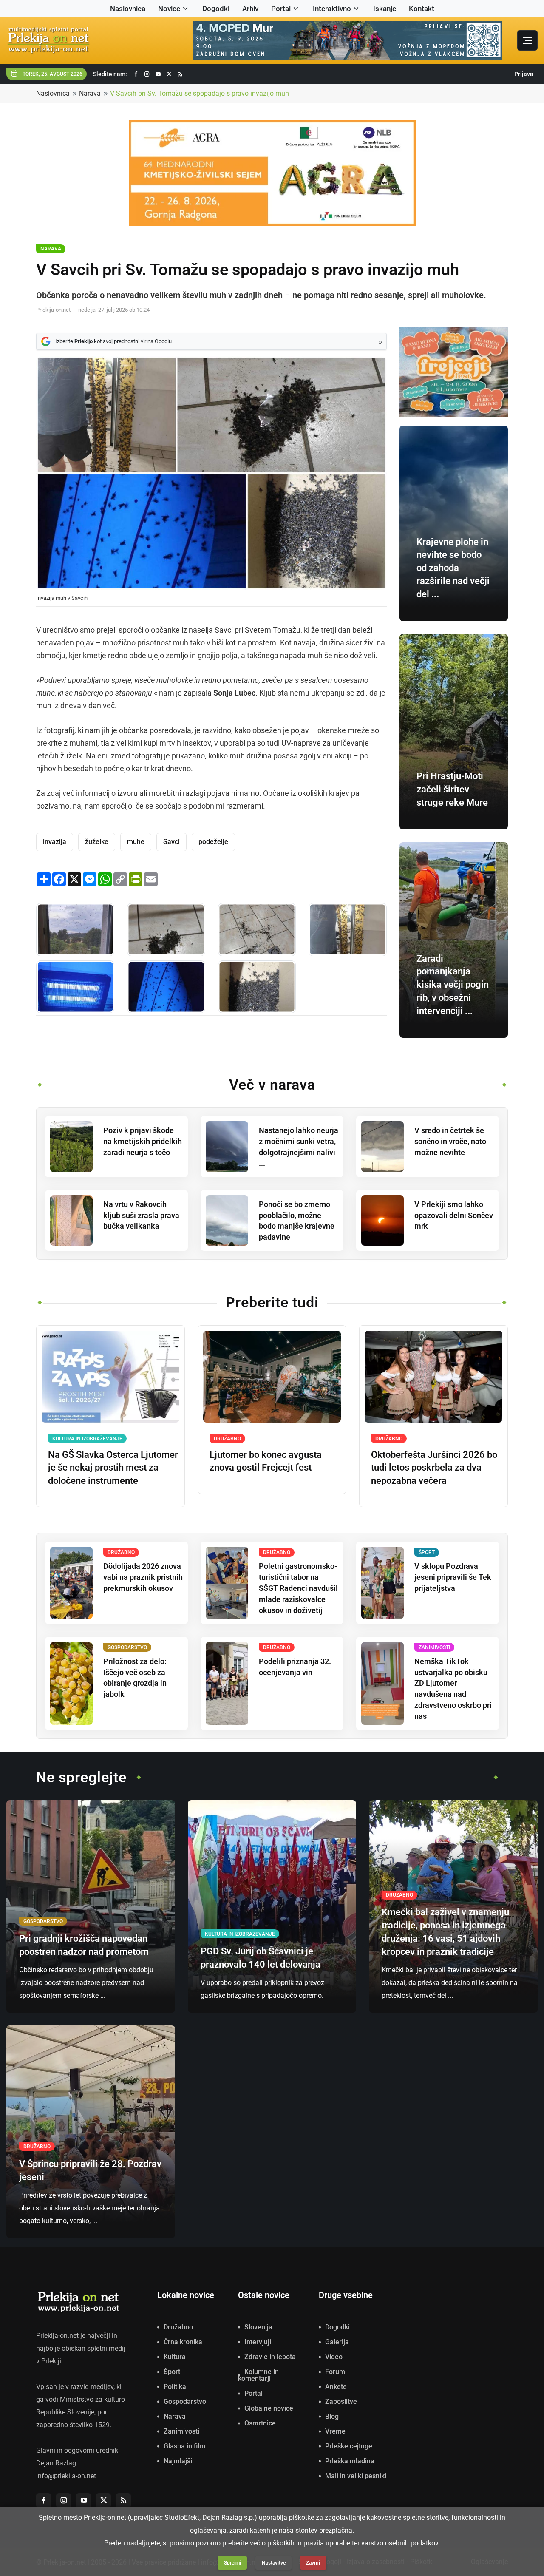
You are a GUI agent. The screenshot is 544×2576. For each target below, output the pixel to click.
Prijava (524, 74)
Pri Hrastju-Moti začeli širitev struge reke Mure (452, 789)
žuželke (97, 842)
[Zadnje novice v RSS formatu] (180, 74)
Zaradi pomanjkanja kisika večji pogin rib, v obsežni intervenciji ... (453, 985)
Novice (169, 9)
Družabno (178, 2327)
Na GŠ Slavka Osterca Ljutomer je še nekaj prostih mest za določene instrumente (113, 1468)
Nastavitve (274, 2563)
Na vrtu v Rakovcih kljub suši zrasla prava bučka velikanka (141, 1215)
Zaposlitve (341, 2401)
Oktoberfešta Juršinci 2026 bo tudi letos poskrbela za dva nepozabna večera (434, 1468)
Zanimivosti (181, 2431)
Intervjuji (258, 2342)
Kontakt (422, 9)
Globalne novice (269, 2408)
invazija (55, 842)
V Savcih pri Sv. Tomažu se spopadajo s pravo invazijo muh (200, 93)
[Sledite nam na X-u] (169, 74)
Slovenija (258, 2327)
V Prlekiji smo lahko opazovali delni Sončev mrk (454, 1215)
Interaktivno (332, 9)
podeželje (213, 842)
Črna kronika (183, 2342)
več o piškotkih (272, 2543)
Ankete (336, 2387)
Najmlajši (178, 2461)
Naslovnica (128, 9)
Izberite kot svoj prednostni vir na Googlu (113, 341)
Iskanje (385, 9)
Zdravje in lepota (270, 2357)
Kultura (175, 2357)
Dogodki (216, 9)
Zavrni (313, 2563)
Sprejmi (232, 2563)
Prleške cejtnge (349, 2446)
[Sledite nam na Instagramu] (147, 74)
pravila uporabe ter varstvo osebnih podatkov (371, 2543)
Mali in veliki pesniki (356, 2476)
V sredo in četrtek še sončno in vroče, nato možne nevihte (450, 1141)
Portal (281, 9)
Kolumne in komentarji (258, 2375)
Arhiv (250, 9)
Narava (90, 93)
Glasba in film (184, 2446)
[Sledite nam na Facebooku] (136, 74)
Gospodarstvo (185, 2401)
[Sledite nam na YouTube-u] (158, 74)
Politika (175, 2387)
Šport (172, 2372)
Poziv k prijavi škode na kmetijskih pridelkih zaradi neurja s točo (143, 1141)
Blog (332, 2416)
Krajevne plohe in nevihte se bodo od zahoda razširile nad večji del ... (453, 568)
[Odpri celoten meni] (527, 40)
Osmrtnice (260, 2423)
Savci (171, 842)
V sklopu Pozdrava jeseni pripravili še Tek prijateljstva (453, 1577)
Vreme (335, 2431)
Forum (335, 2372)
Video (334, 2357)
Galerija (337, 2342)
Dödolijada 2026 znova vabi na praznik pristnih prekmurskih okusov (143, 1577)
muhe (136, 842)
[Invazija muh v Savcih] (75, 930)
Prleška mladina (350, 2461)
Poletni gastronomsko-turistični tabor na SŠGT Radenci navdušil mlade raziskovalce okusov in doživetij (298, 1588)
